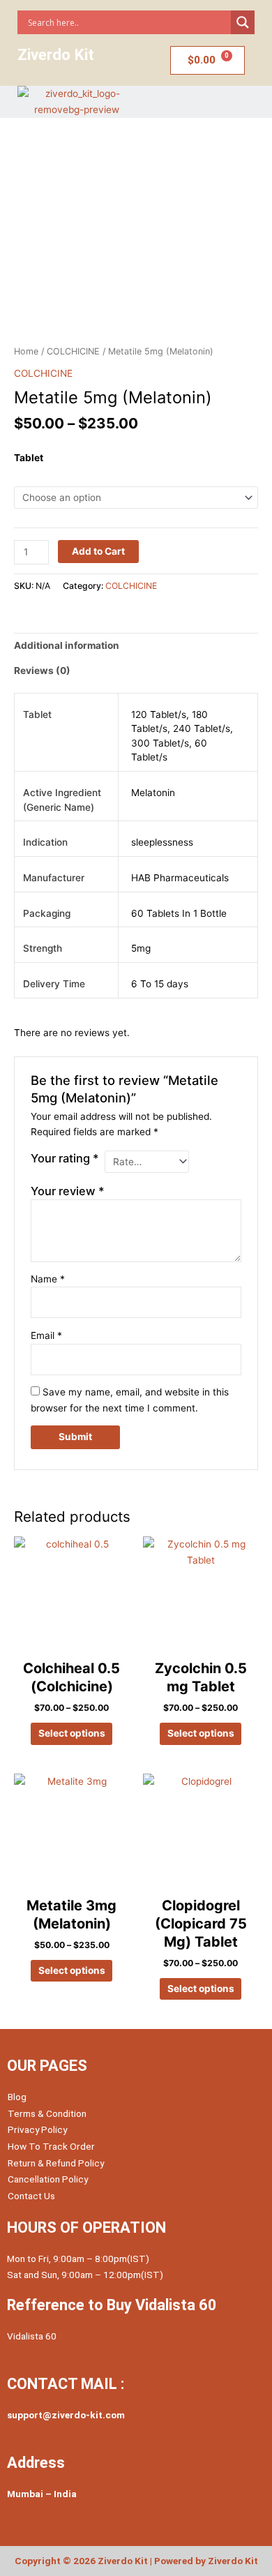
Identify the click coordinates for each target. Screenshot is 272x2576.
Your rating (65, 1158)
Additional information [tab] (67, 645)
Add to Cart (98, 551)
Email (46, 1335)
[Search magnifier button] (243, 22)
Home (26, 351)
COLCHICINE (73, 351)
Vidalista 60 (32, 2336)
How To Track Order (51, 2146)
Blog (17, 2097)
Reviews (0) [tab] (42, 671)
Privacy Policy (37, 2129)
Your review (68, 1191)
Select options (72, 1733)
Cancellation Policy (48, 2179)
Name (48, 1279)
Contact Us (31, 2196)
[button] (205, 102)
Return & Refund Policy (56, 2163)
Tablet (29, 458)
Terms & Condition (47, 2113)
